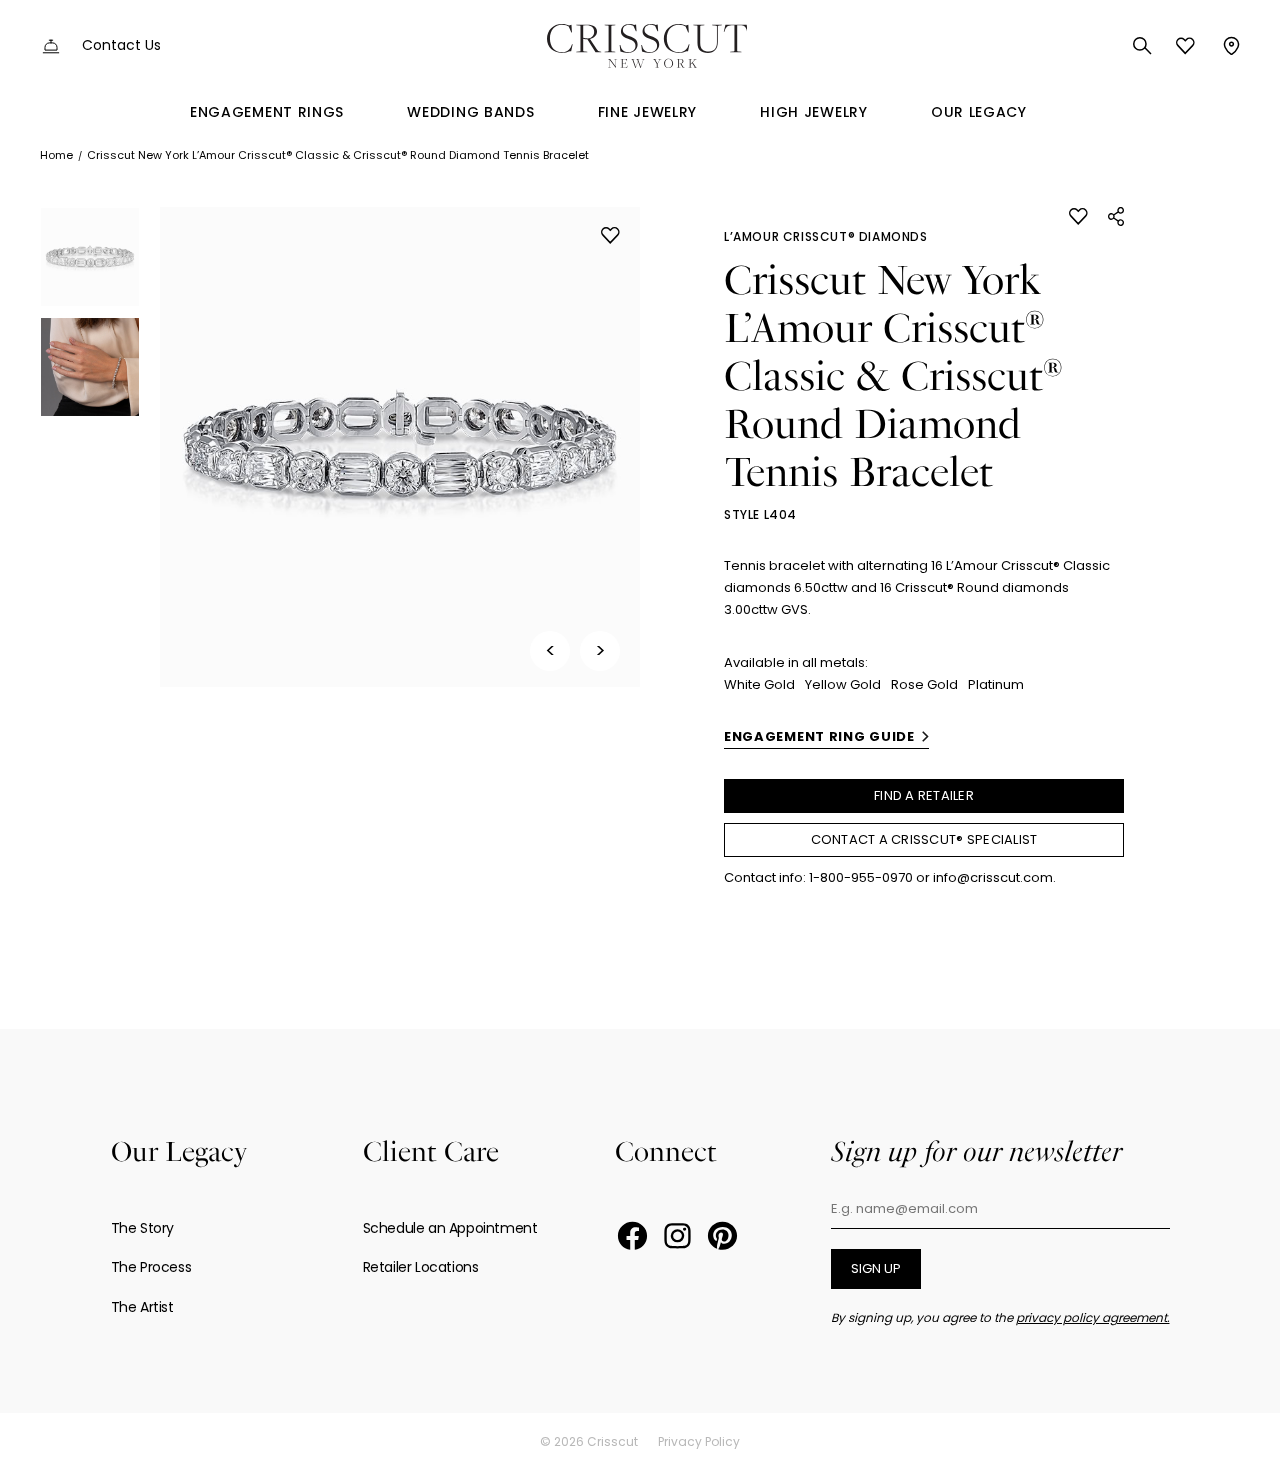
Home (56, 155)
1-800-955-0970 (861, 877)
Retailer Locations (421, 1267)
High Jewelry (813, 112)
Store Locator (1229, 46)
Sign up (876, 1268)
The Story (142, 1228)
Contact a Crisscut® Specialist (924, 839)
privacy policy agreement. (1093, 1317)
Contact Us (121, 45)
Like (610, 235)
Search (1142, 46)
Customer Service (51, 46)
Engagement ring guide (819, 736)
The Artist (142, 1307)
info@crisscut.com (993, 877)
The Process (151, 1267)
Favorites (1185, 46)
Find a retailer (924, 795)
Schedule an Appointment (450, 1228)
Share (1116, 216)
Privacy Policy (699, 1441)
